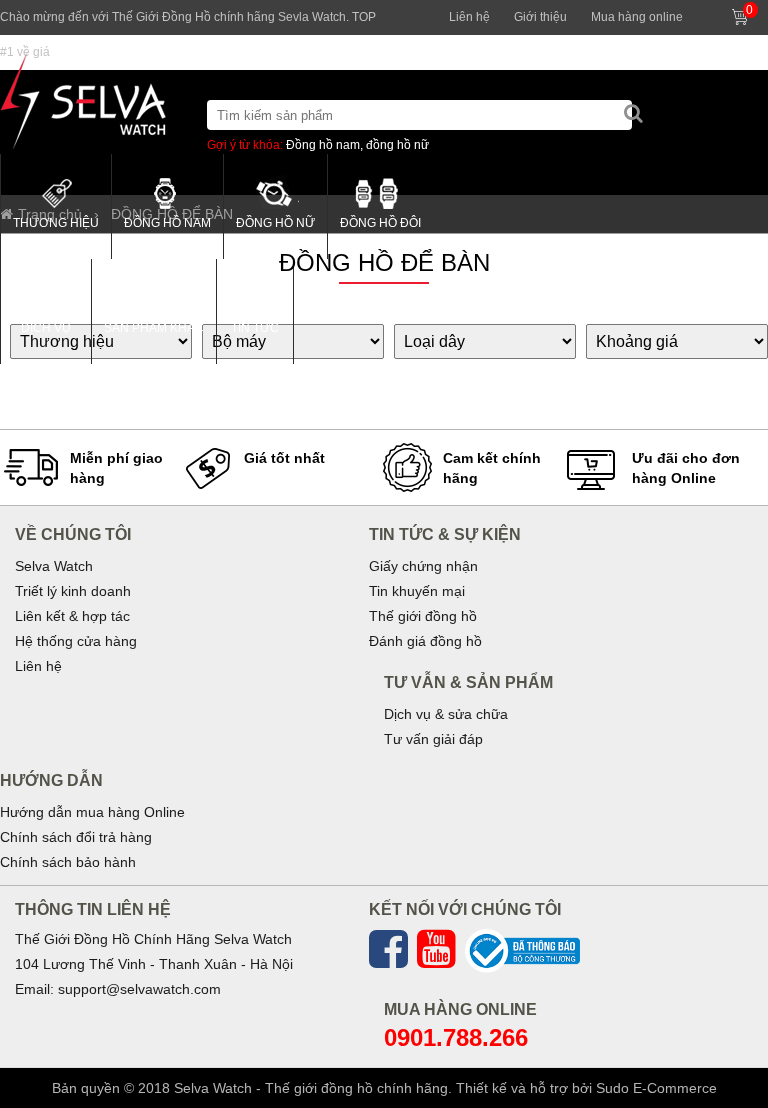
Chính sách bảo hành (68, 862)
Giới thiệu (540, 17)
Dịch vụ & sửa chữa (446, 714)
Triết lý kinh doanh (73, 591)
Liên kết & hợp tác (72, 616)
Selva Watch (54, 566)
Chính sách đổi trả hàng (76, 837)
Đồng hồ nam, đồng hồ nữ (357, 145)
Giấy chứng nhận (423, 566)
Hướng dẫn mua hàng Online (92, 812)
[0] (760, 9)
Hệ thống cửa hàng (76, 641)
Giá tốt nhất (284, 458)
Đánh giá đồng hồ (425, 641)
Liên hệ (469, 17)
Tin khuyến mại (417, 591)
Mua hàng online (637, 17)
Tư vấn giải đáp (433, 739)
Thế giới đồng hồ (423, 616)
